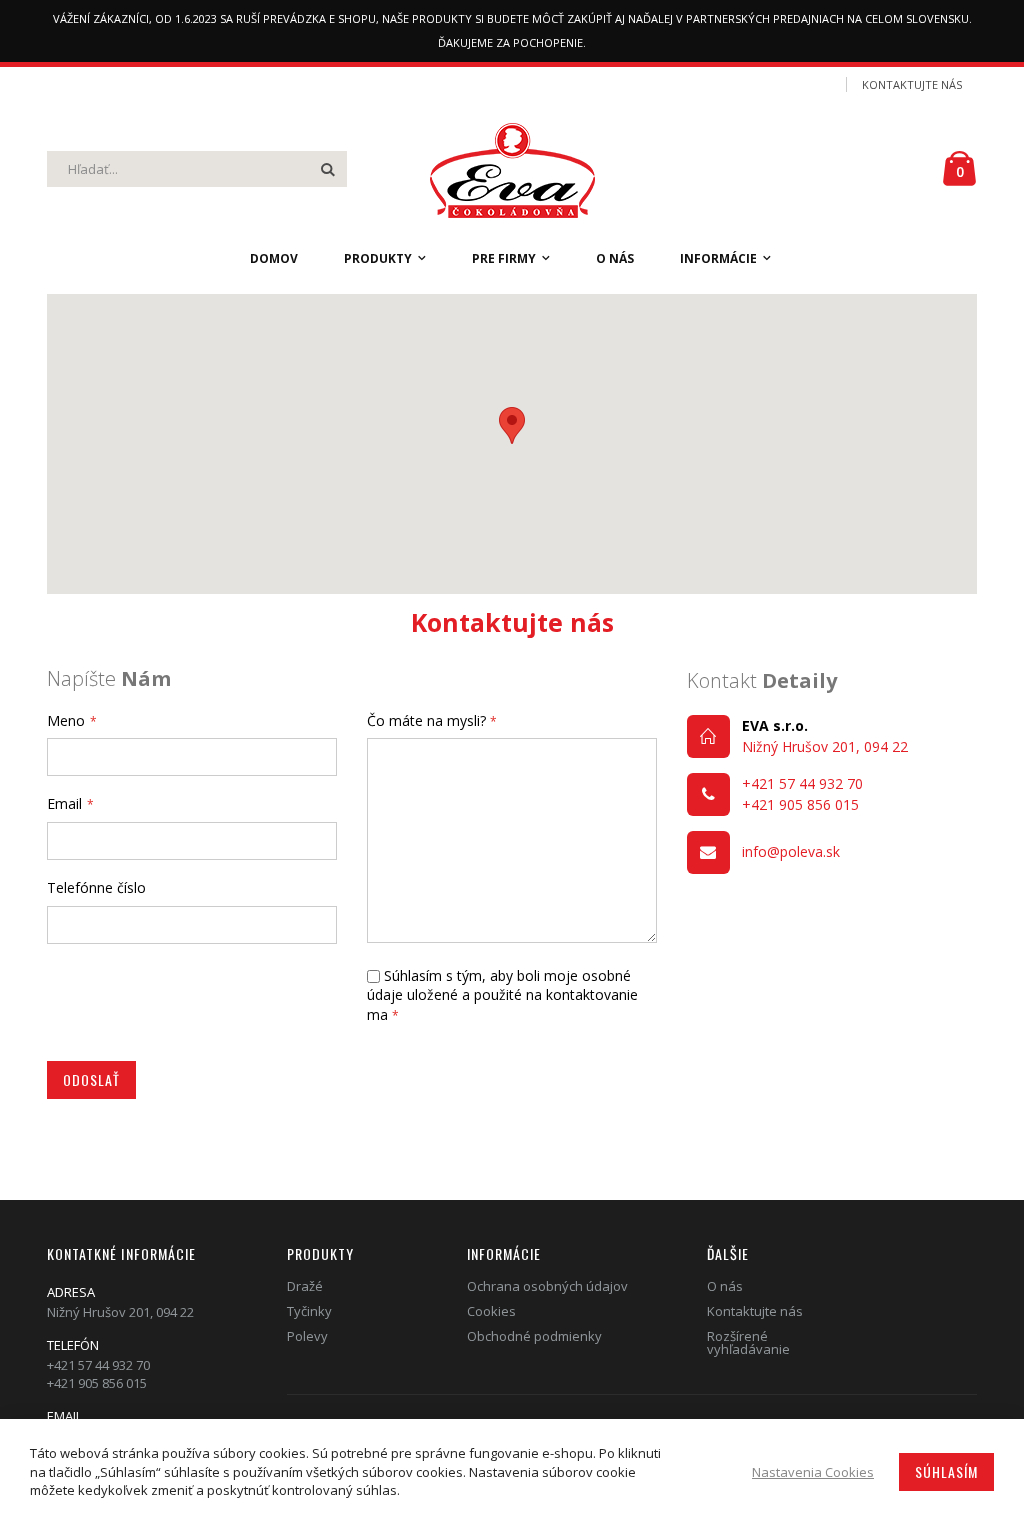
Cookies (491, 1311)
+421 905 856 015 (800, 804)
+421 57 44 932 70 (802, 783)
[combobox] (197, 169)
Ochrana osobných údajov (547, 1286)
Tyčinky (309, 1311)
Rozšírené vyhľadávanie (748, 1342)
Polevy (307, 1336)
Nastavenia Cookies (813, 1472)
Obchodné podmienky (534, 1336)
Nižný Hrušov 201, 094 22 (825, 746)
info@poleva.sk (791, 851)
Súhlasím (946, 1471)
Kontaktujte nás (912, 84)
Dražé (305, 1286)
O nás (725, 1286)
